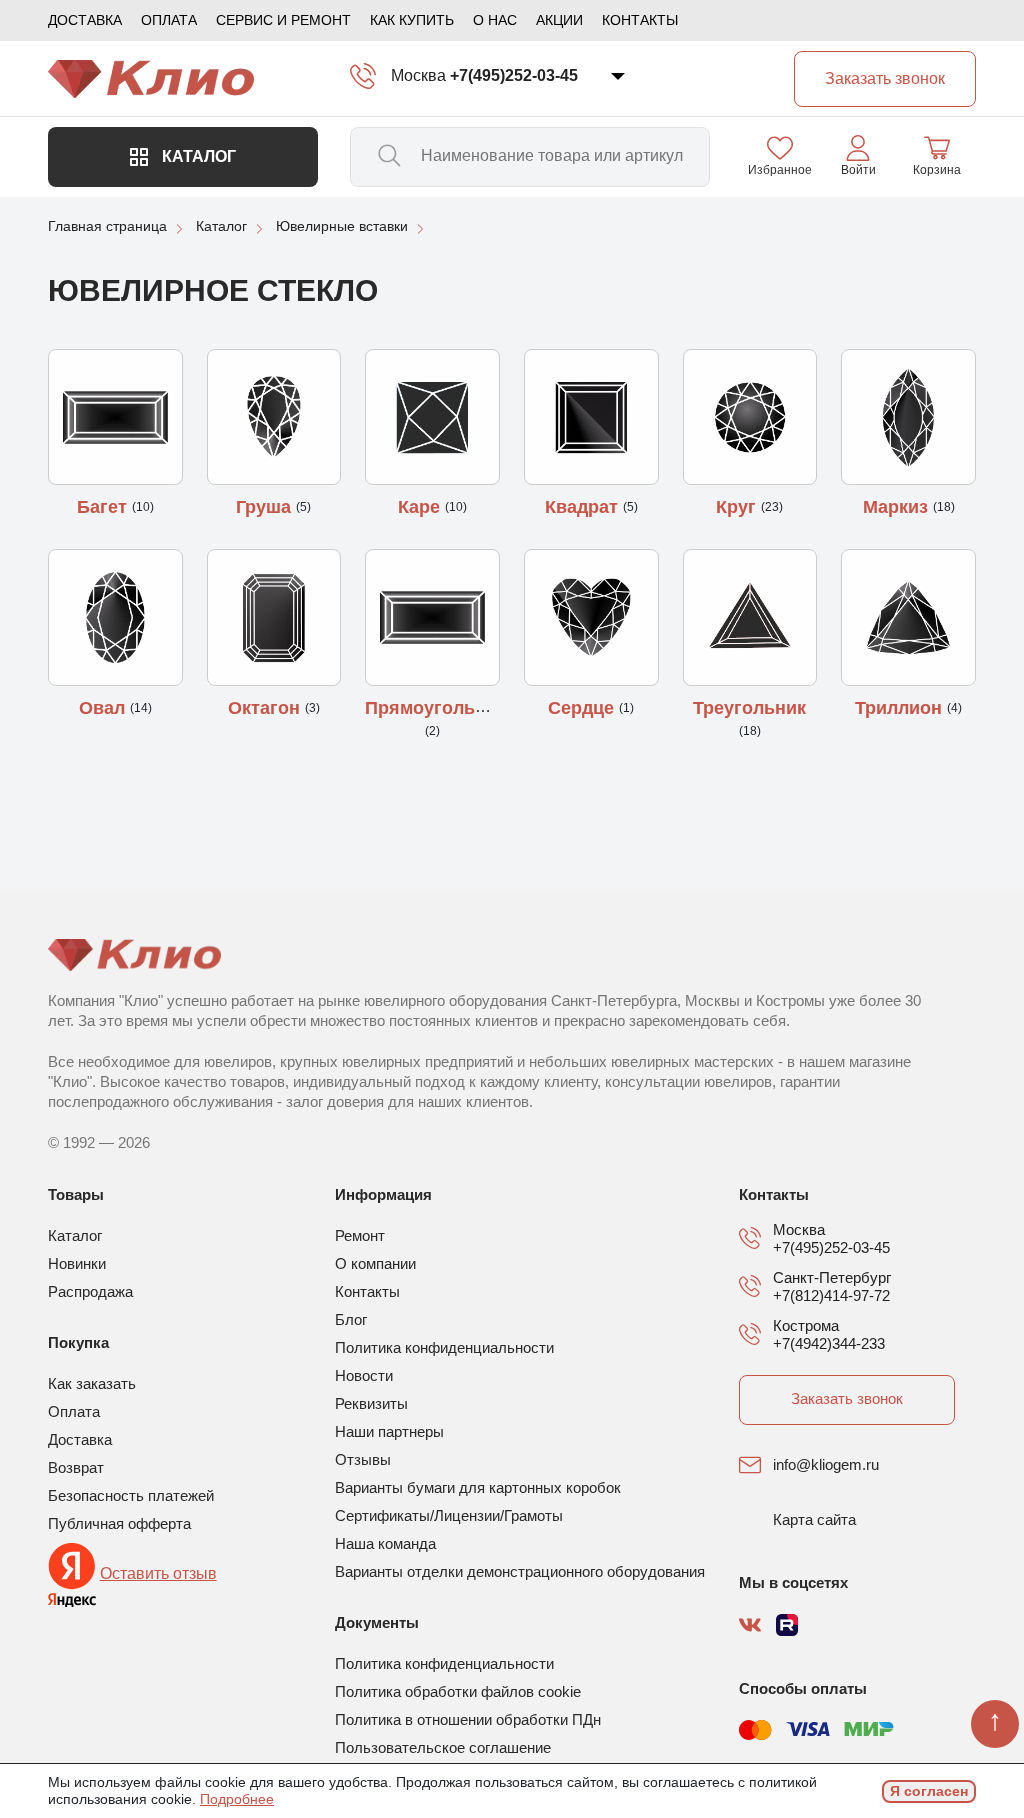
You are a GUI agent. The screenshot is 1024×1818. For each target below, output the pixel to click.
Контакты (640, 20)
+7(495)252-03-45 (514, 75)
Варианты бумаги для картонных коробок (478, 1487)
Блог (351, 1319)
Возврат (76, 1467)
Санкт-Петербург (832, 1277)
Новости (364, 1375)
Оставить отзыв (158, 1573)
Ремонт (360, 1235)
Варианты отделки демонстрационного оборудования (520, 1571)
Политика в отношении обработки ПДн (468, 1719)
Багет (104, 507)
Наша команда (385, 1543)
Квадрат (584, 507)
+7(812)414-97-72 (831, 1295)
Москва (418, 75)
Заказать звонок (847, 1398)
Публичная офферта (119, 1523)
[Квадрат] (591, 417)
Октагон (266, 708)
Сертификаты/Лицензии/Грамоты (449, 1515)
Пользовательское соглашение (443, 1747)
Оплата (169, 20)
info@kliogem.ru (826, 1464)
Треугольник (749, 708)
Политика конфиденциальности (444, 1347)
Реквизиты (371, 1403)
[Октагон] (274, 617)
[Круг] (750, 417)
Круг (738, 507)
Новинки (77, 1263)
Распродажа (90, 1291)
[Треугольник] (750, 617)
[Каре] (432, 417)
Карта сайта (814, 1519)
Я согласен (929, 1791)
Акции (559, 20)
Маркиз (898, 507)
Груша (266, 507)
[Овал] (115, 617)
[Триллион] (908, 617)
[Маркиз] (908, 417)
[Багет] (115, 417)
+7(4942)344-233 (829, 1343)
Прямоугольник (435, 708)
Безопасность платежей (131, 1495)
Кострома (806, 1325)
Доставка (85, 20)
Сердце (583, 708)
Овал (104, 708)
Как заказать (92, 1383)
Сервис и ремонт (283, 20)
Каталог (197, 156)
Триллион (901, 708)
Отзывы (363, 1459)
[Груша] (274, 417)
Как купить (412, 20)
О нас (495, 20)
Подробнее (237, 1799)
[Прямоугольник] (432, 617)
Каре (421, 507)
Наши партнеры (389, 1431)
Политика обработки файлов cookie (458, 1691)
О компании (375, 1263)
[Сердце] (591, 617)
